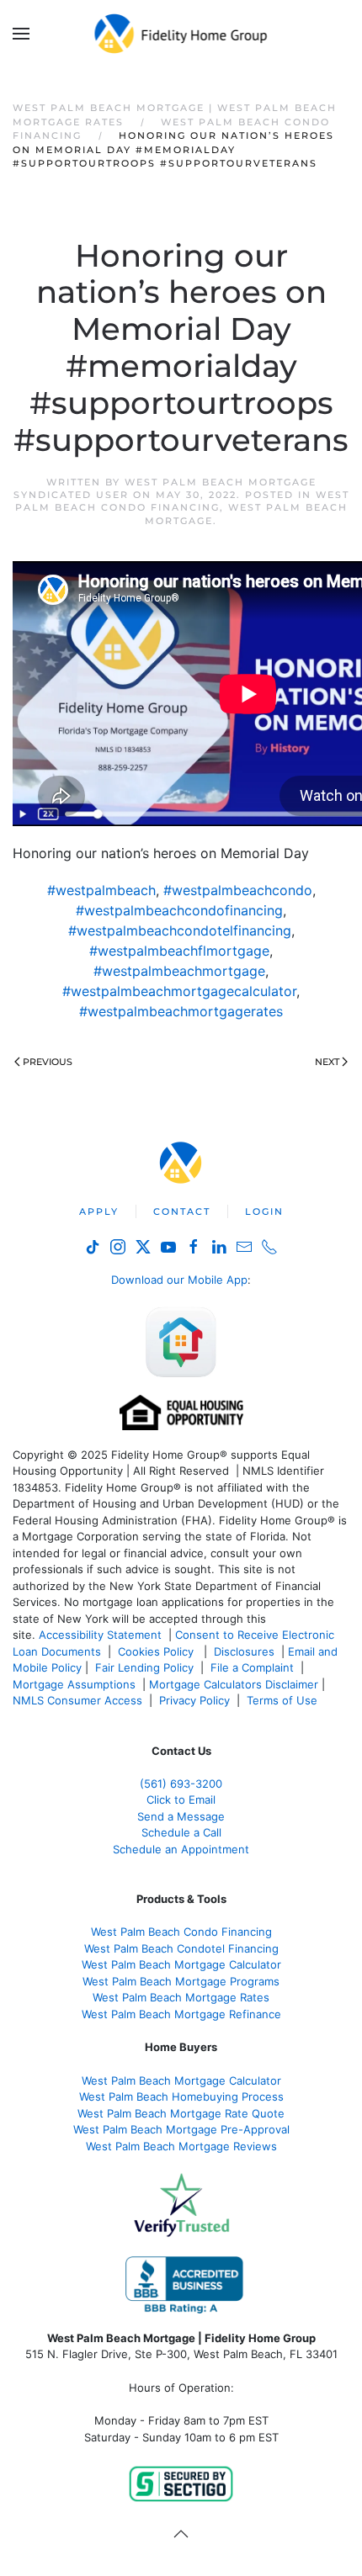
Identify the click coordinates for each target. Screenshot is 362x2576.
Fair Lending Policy (144, 1667)
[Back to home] (181, 34)
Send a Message (181, 1816)
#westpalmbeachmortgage (179, 971)
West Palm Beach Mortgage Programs (181, 1981)
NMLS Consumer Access (77, 1700)
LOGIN (264, 1211)
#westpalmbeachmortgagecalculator (179, 991)
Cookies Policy (157, 1651)
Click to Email (181, 1799)
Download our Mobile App (179, 1280)
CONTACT (182, 1211)
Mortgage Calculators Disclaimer (234, 1684)
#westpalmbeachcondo (238, 890)
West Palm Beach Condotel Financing (181, 1948)
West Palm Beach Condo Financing (182, 501)
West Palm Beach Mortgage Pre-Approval (181, 2129)
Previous (48, 1062)
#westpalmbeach (101, 890)
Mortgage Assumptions (74, 1684)
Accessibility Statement (100, 1635)
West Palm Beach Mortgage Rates (181, 1997)
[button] (21, 34)
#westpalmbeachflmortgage (179, 951)
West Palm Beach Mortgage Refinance (181, 2014)
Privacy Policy (194, 1700)
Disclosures (244, 1651)
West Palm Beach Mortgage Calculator (181, 1964)
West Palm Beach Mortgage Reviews (181, 2146)
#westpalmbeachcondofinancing (179, 910)
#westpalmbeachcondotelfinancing (180, 930)
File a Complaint (254, 1667)
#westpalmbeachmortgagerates (181, 1011)
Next (327, 1062)
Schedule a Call (181, 1832)
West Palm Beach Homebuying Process (181, 2096)
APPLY (99, 1211)
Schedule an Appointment (181, 1849)
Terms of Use (284, 1700)
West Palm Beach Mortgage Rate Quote (181, 2113)
